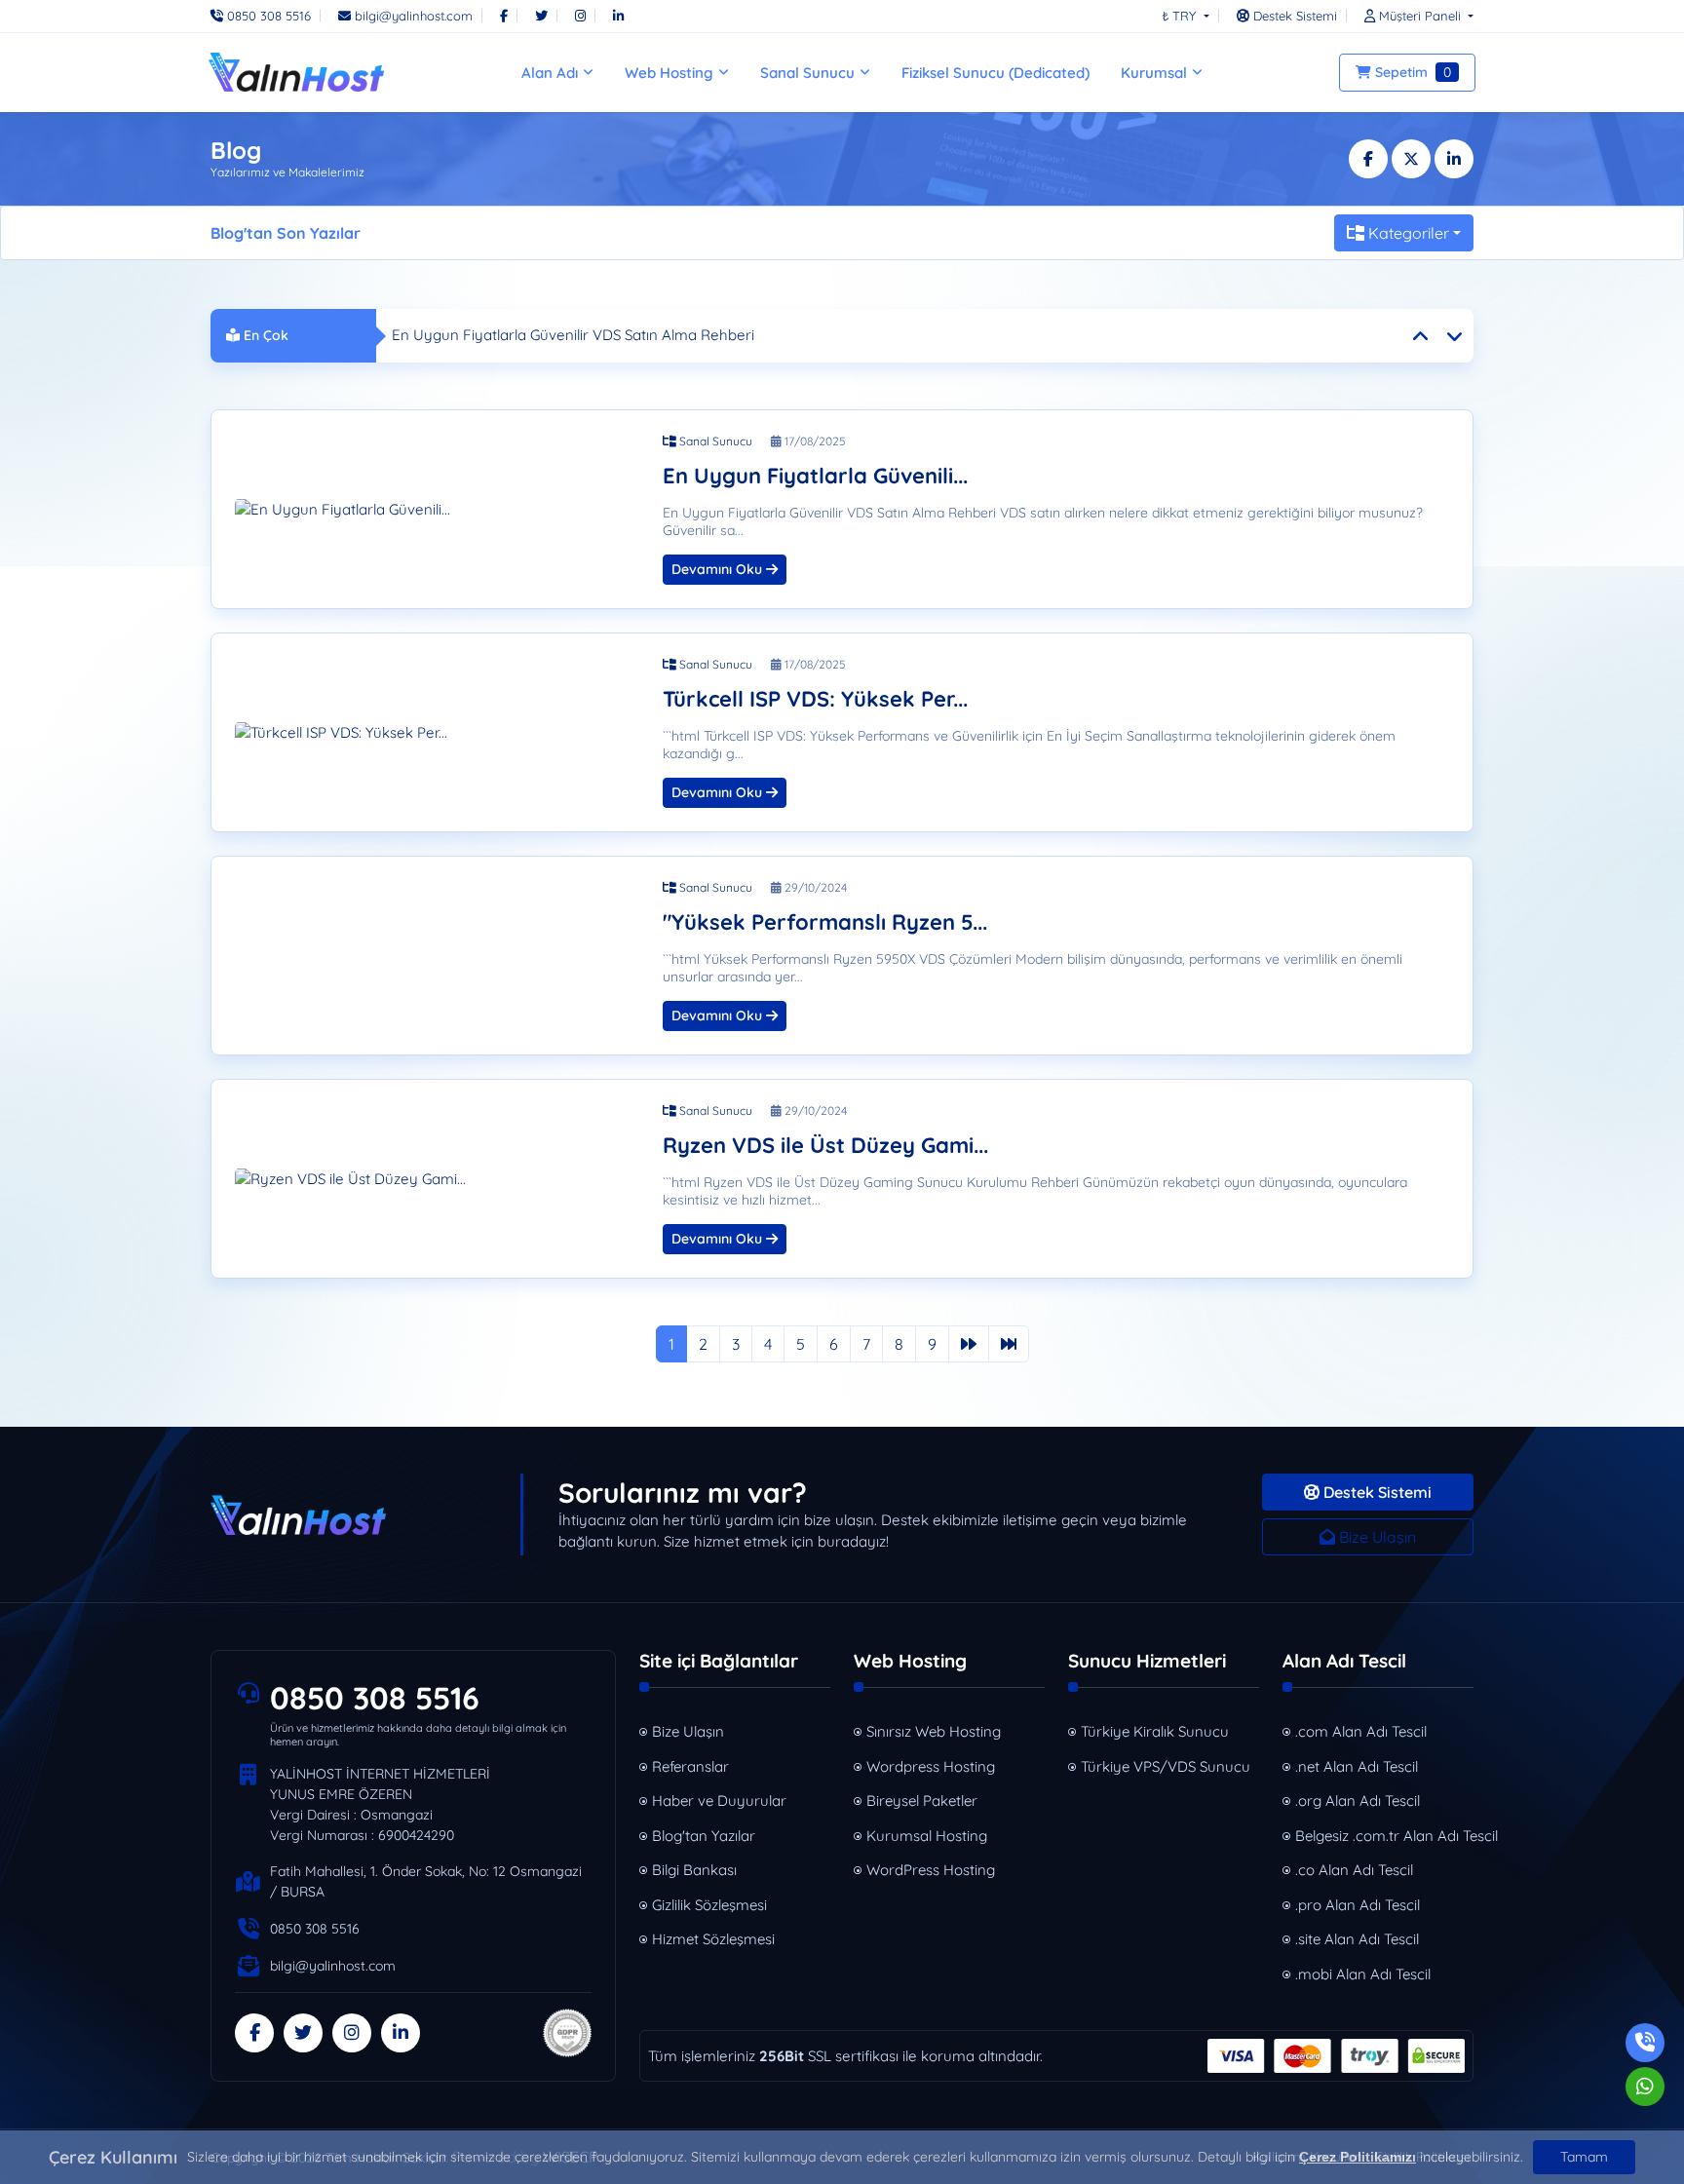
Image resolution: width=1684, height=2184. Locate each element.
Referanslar (690, 1766)
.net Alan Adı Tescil (1357, 1766)
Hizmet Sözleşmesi (713, 1939)
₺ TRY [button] (1181, 16)
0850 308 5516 (375, 1698)
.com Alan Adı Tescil (1361, 1731)
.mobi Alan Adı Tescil (1363, 1974)
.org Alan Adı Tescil (1358, 1801)
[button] (1414, 16)
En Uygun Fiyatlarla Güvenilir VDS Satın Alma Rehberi (573, 335)
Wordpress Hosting (931, 1766)
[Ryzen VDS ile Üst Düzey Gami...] (437, 1179)
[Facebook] (504, 16)
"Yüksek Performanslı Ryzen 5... (825, 922)
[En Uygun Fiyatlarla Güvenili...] (437, 510)
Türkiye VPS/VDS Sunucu (1166, 1766)
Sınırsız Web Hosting (934, 1731)
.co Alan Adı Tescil (1354, 1870)
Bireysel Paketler (922, 1801)
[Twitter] (541, 16)
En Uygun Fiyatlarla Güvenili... (815, 476)
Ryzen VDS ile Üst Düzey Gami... (825, 1146)
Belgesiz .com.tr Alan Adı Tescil (1384, 1836)
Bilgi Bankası (694, 1870)
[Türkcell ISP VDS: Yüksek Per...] (437, 733)
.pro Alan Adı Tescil (1358, 1905)
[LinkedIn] (618, 16)
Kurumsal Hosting (927, 1836)
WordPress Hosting (931, 1870)
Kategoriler (1409, 233)
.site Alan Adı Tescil (1357, 1939)
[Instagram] (580, 16)
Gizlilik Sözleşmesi (709, 1905)
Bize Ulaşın (1376, 1537)
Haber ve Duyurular (719, 1801)
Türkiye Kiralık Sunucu (1155, 1731)
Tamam (1584, 2157)
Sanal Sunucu (714, 441)
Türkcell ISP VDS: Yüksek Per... (815, 699)
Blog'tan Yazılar (704, 1836)
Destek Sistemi (1376, 1492)
